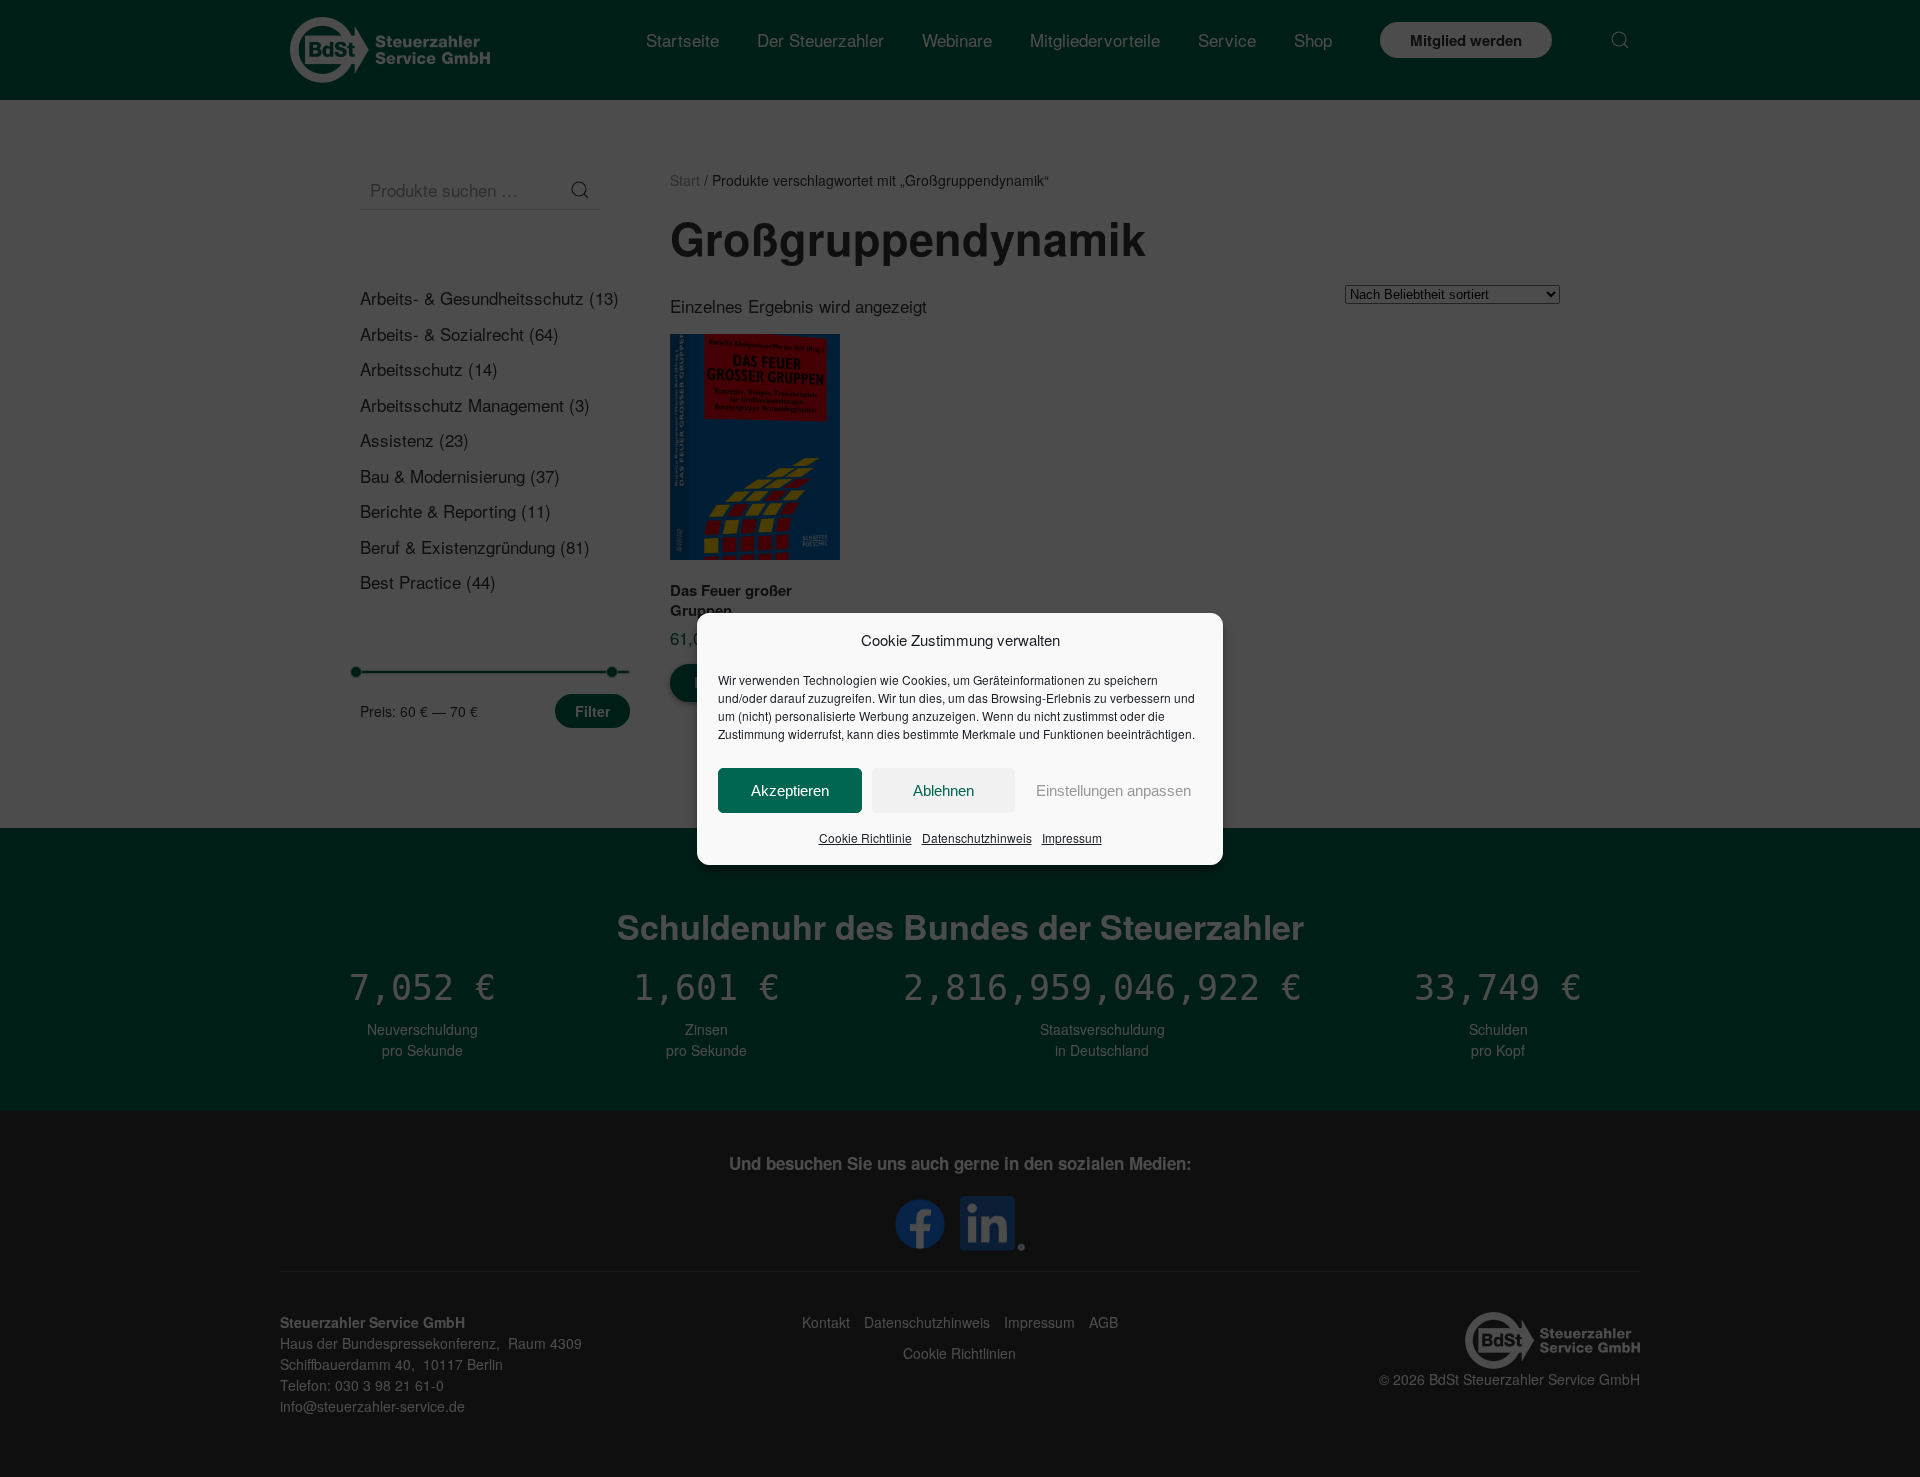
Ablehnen (943, 790)
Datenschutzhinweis (977, 837)
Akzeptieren (790, 790)
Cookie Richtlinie (865, 837)
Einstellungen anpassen (1113, 790)
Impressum (1072, 837)
